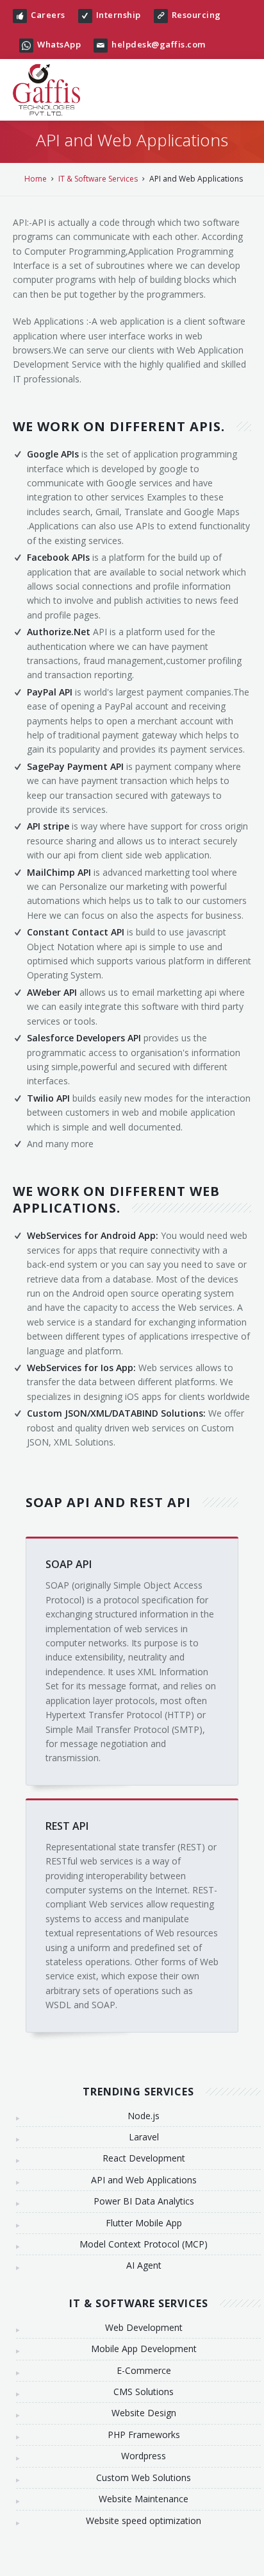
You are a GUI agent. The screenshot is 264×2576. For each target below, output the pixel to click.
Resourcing (196, 15)
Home (36, 179)
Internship (119, 15)
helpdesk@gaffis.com (159, 44)
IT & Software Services (98, 179)
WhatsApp (59, 44)
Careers (48, 15)
